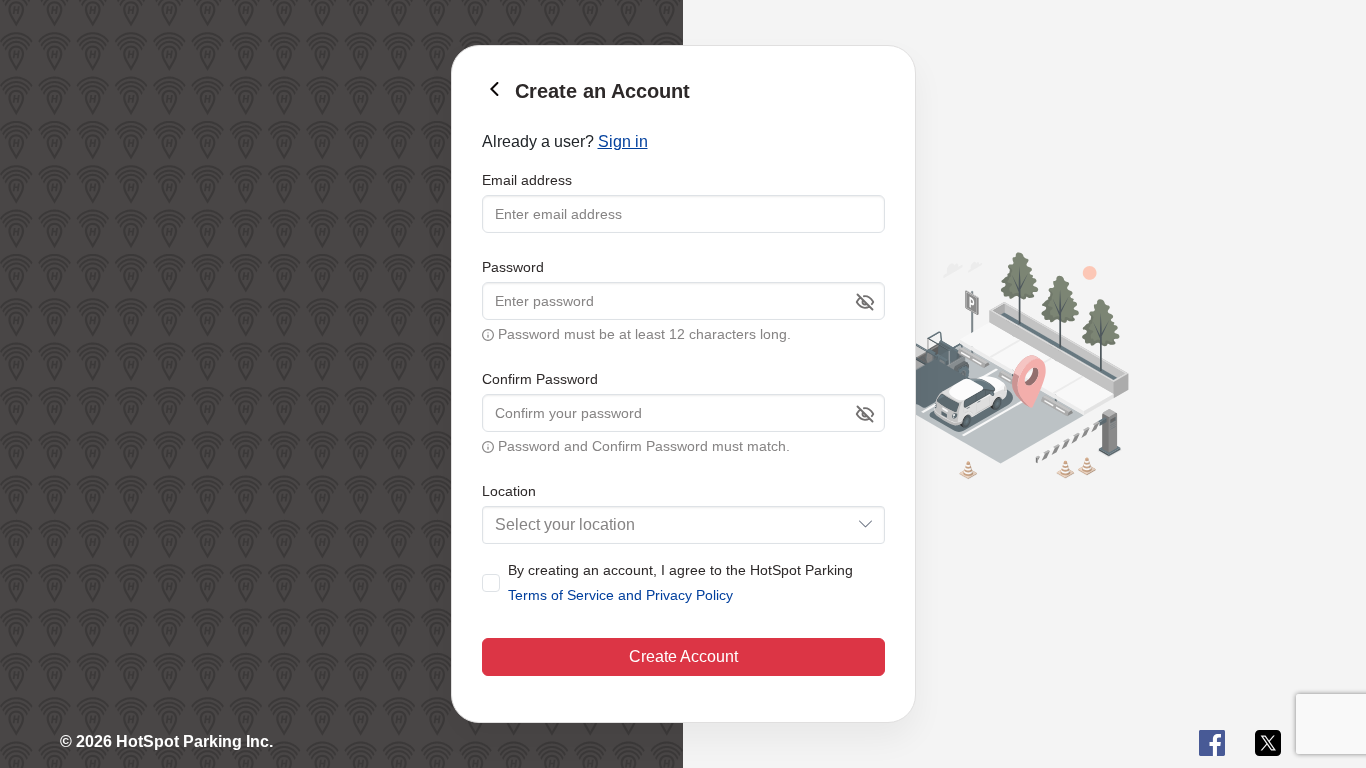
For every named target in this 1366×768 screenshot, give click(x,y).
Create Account (683, 656)
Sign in (623, 141)
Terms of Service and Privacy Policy (620, 595)
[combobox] (683, 525)
